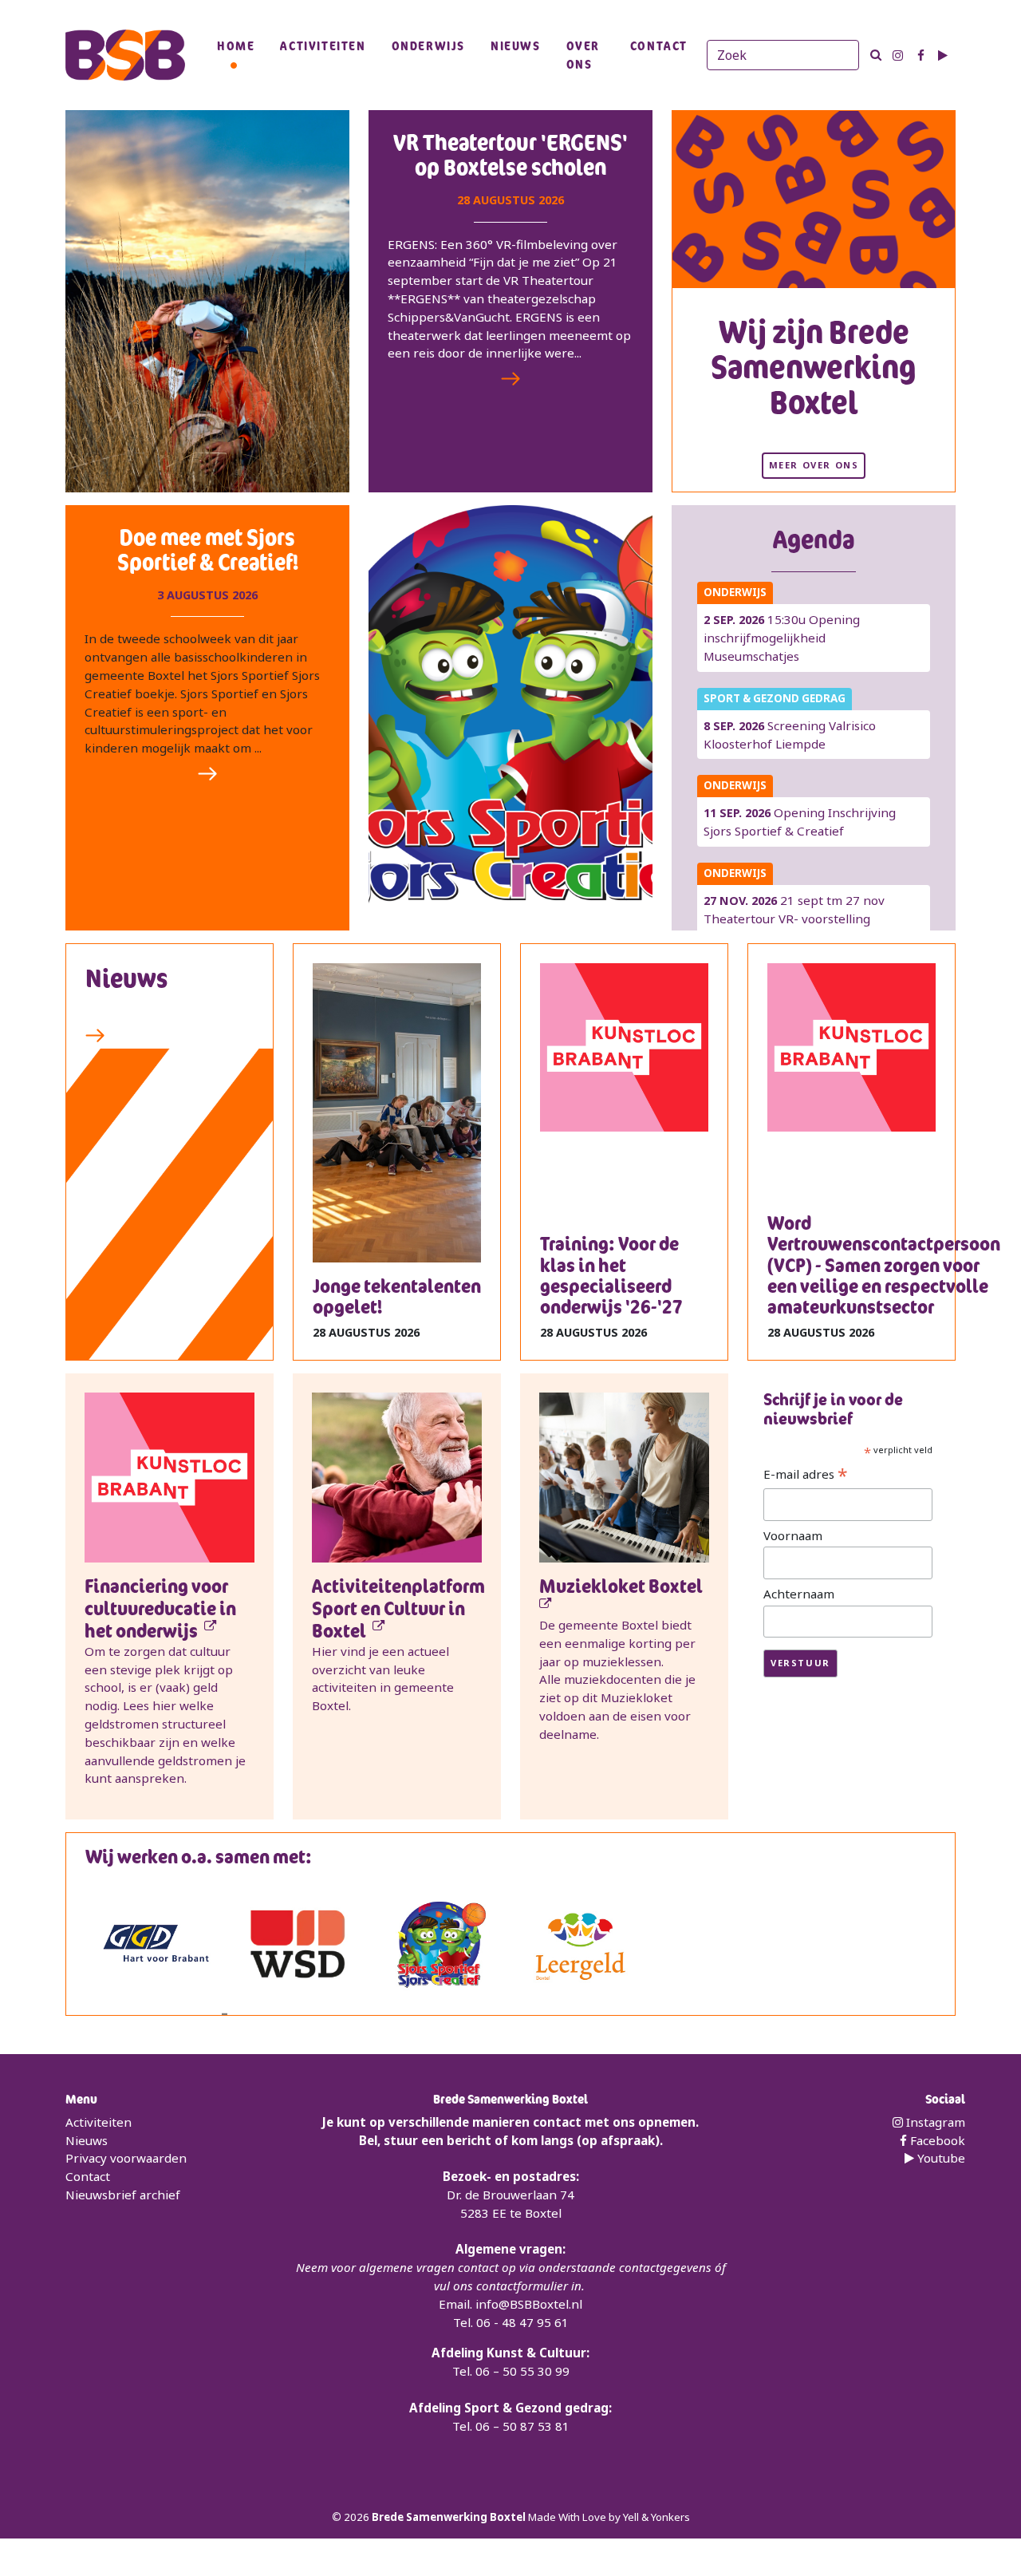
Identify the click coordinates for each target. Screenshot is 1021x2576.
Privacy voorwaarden (126, 2158)
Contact (659, 45)
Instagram (934, 2122)
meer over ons (814, 465)
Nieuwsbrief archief (123, 2195)
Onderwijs (428, 45)
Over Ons (583, 55)
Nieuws (516, 45)
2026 (358, 2517)
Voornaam (793, 1535)
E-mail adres (806, 1475)
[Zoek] (876, 55)
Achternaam (799, 1594)
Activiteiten (323, 45)
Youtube (940, 2158)
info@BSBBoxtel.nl (529, 2304)
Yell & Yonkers (656, 2517)
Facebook (936, 2140)
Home (236, 45)
